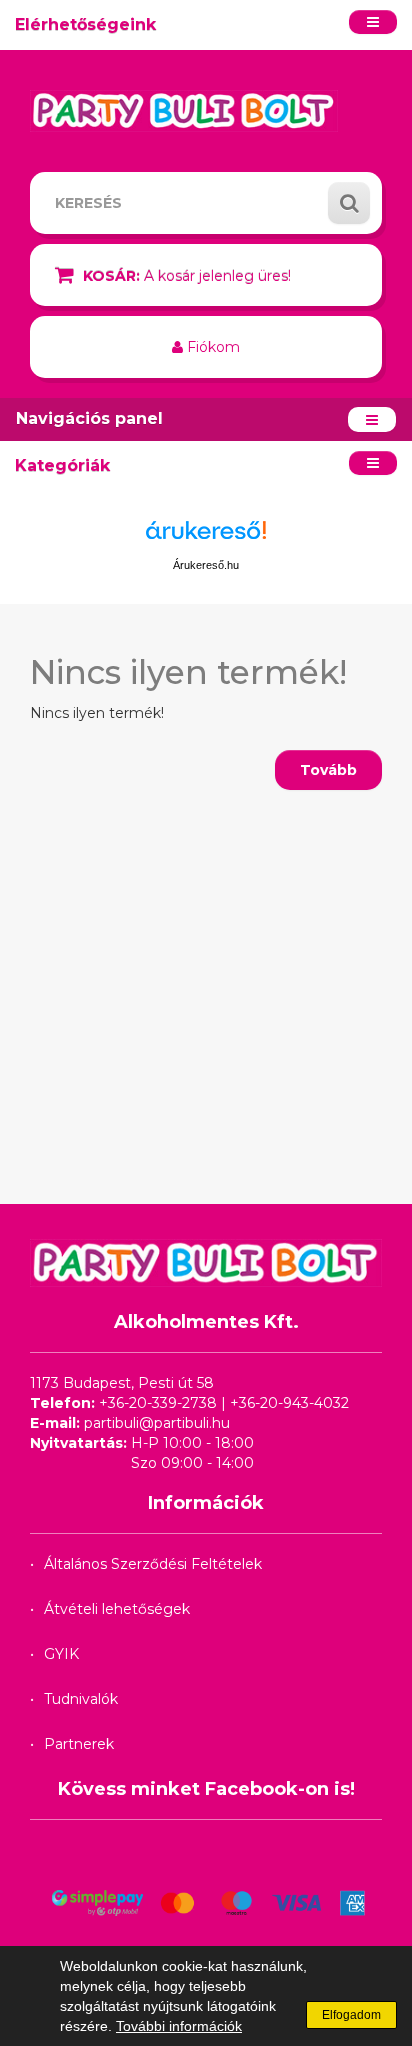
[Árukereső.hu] (206, 537)
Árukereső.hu (206, 565)
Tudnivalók (81, 1699)
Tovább (328, 770)
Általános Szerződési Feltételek (153, 1564)
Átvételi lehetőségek (117, 1609)
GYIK (61, 1654)
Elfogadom (351, 2015)
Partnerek (79, 1744)
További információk (179, 2026)
